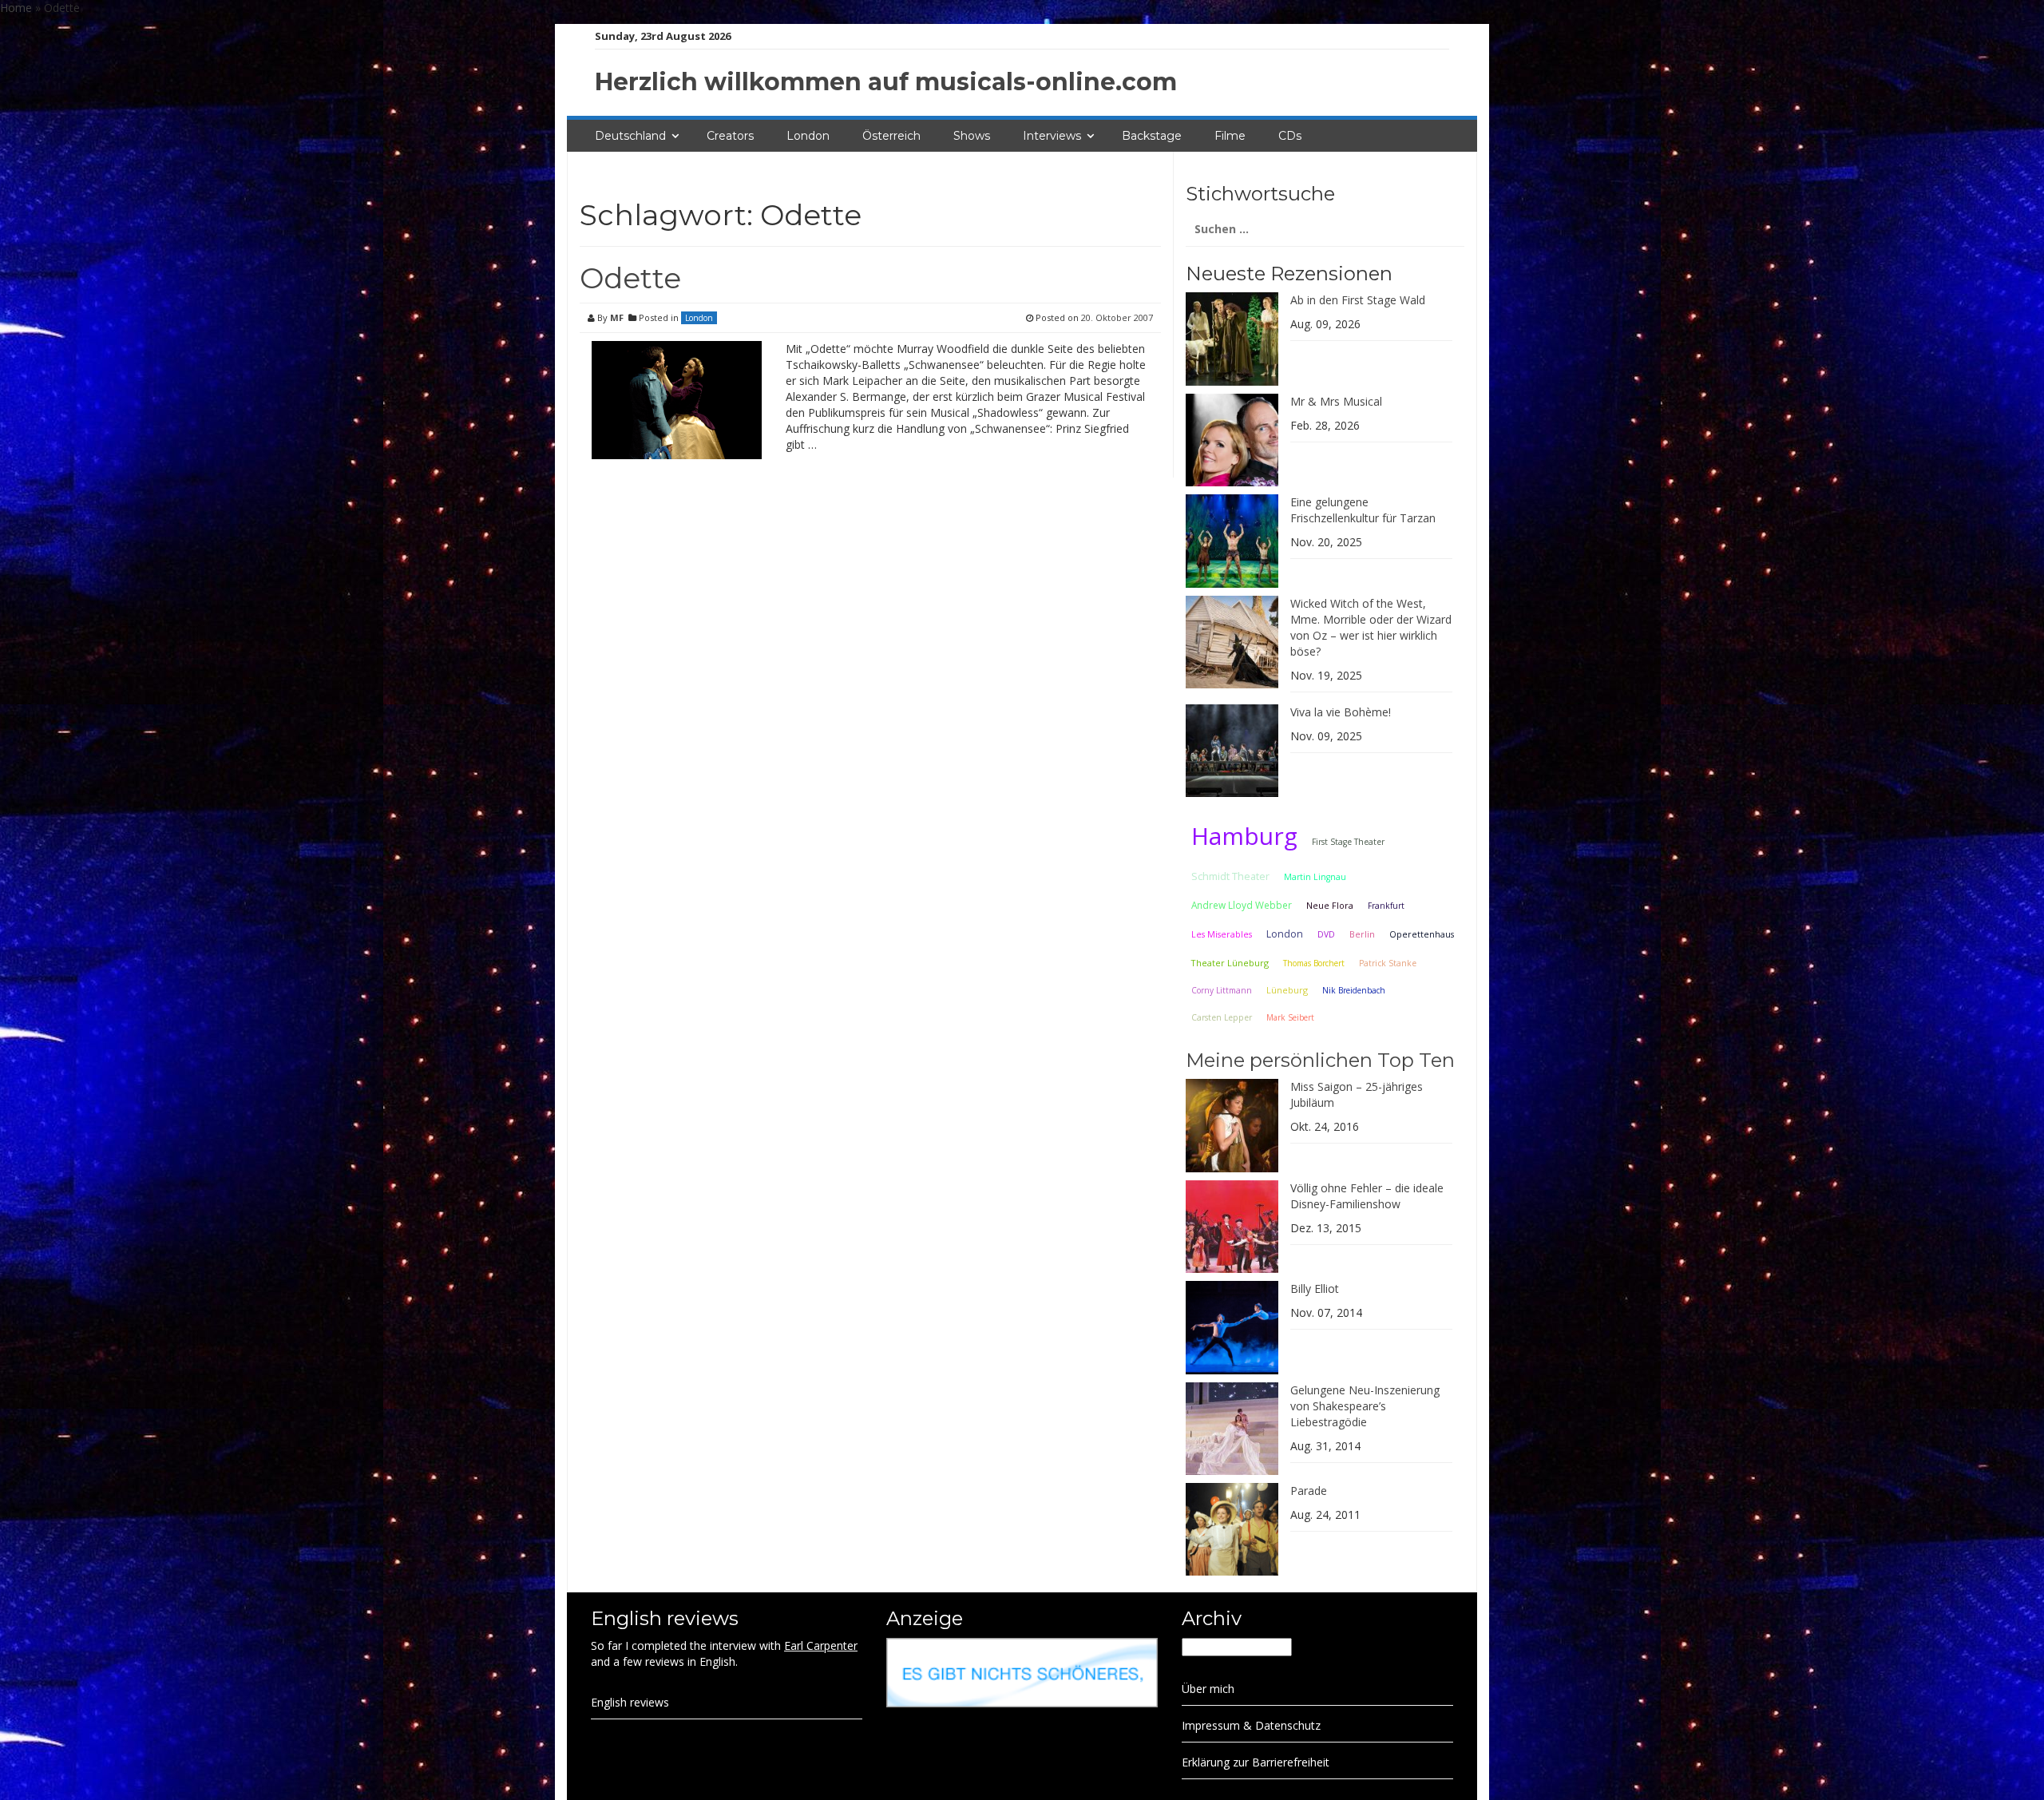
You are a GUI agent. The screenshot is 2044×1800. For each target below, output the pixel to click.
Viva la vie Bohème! (1341, 712)
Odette (630, 278)
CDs (1290, 136)
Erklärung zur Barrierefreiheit (1256, 1762)
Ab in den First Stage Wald (1358, 300)
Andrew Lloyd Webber (1242, 905)
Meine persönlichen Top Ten (1320, 1060)
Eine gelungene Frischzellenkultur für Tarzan (1363, 510)
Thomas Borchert (1314, 963)
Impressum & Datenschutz (1251, 1725)
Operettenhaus (1422, 934)
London (808, 136)
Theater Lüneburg (1230, 963)
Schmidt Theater (1230, 876)
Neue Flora (1330, 905)
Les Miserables (1222, 934)
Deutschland (630, 136)
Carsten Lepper (1222, 1017)
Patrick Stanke (1388, 963)
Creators (730, 136)
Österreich (891, 136)
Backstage (1152, 136)
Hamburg (1244, 836)
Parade (1309, 1491)
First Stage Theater (1348, 842)
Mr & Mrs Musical (1336, 401)
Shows (972, 136)
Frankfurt (1386, 906)
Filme (1230, 136)
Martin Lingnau (1315, 877)
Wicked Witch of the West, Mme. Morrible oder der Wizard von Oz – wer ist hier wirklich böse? (1371, 627)
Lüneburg (1287, 990)
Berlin (1362, 934)
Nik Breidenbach (1354, 990)
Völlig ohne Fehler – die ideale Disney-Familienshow (1367, 1196)
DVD (1326, 934)
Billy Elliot (1315, 1289)
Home (16, 8)
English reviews (630, 1702)
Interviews (1052, 136)
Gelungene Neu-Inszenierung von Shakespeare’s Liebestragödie (1365, 1406)
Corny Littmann (1222, 990)
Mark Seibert (1290, 1017)
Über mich (1208, 1689)
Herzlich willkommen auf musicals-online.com (886, 82)
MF (617, 317)
